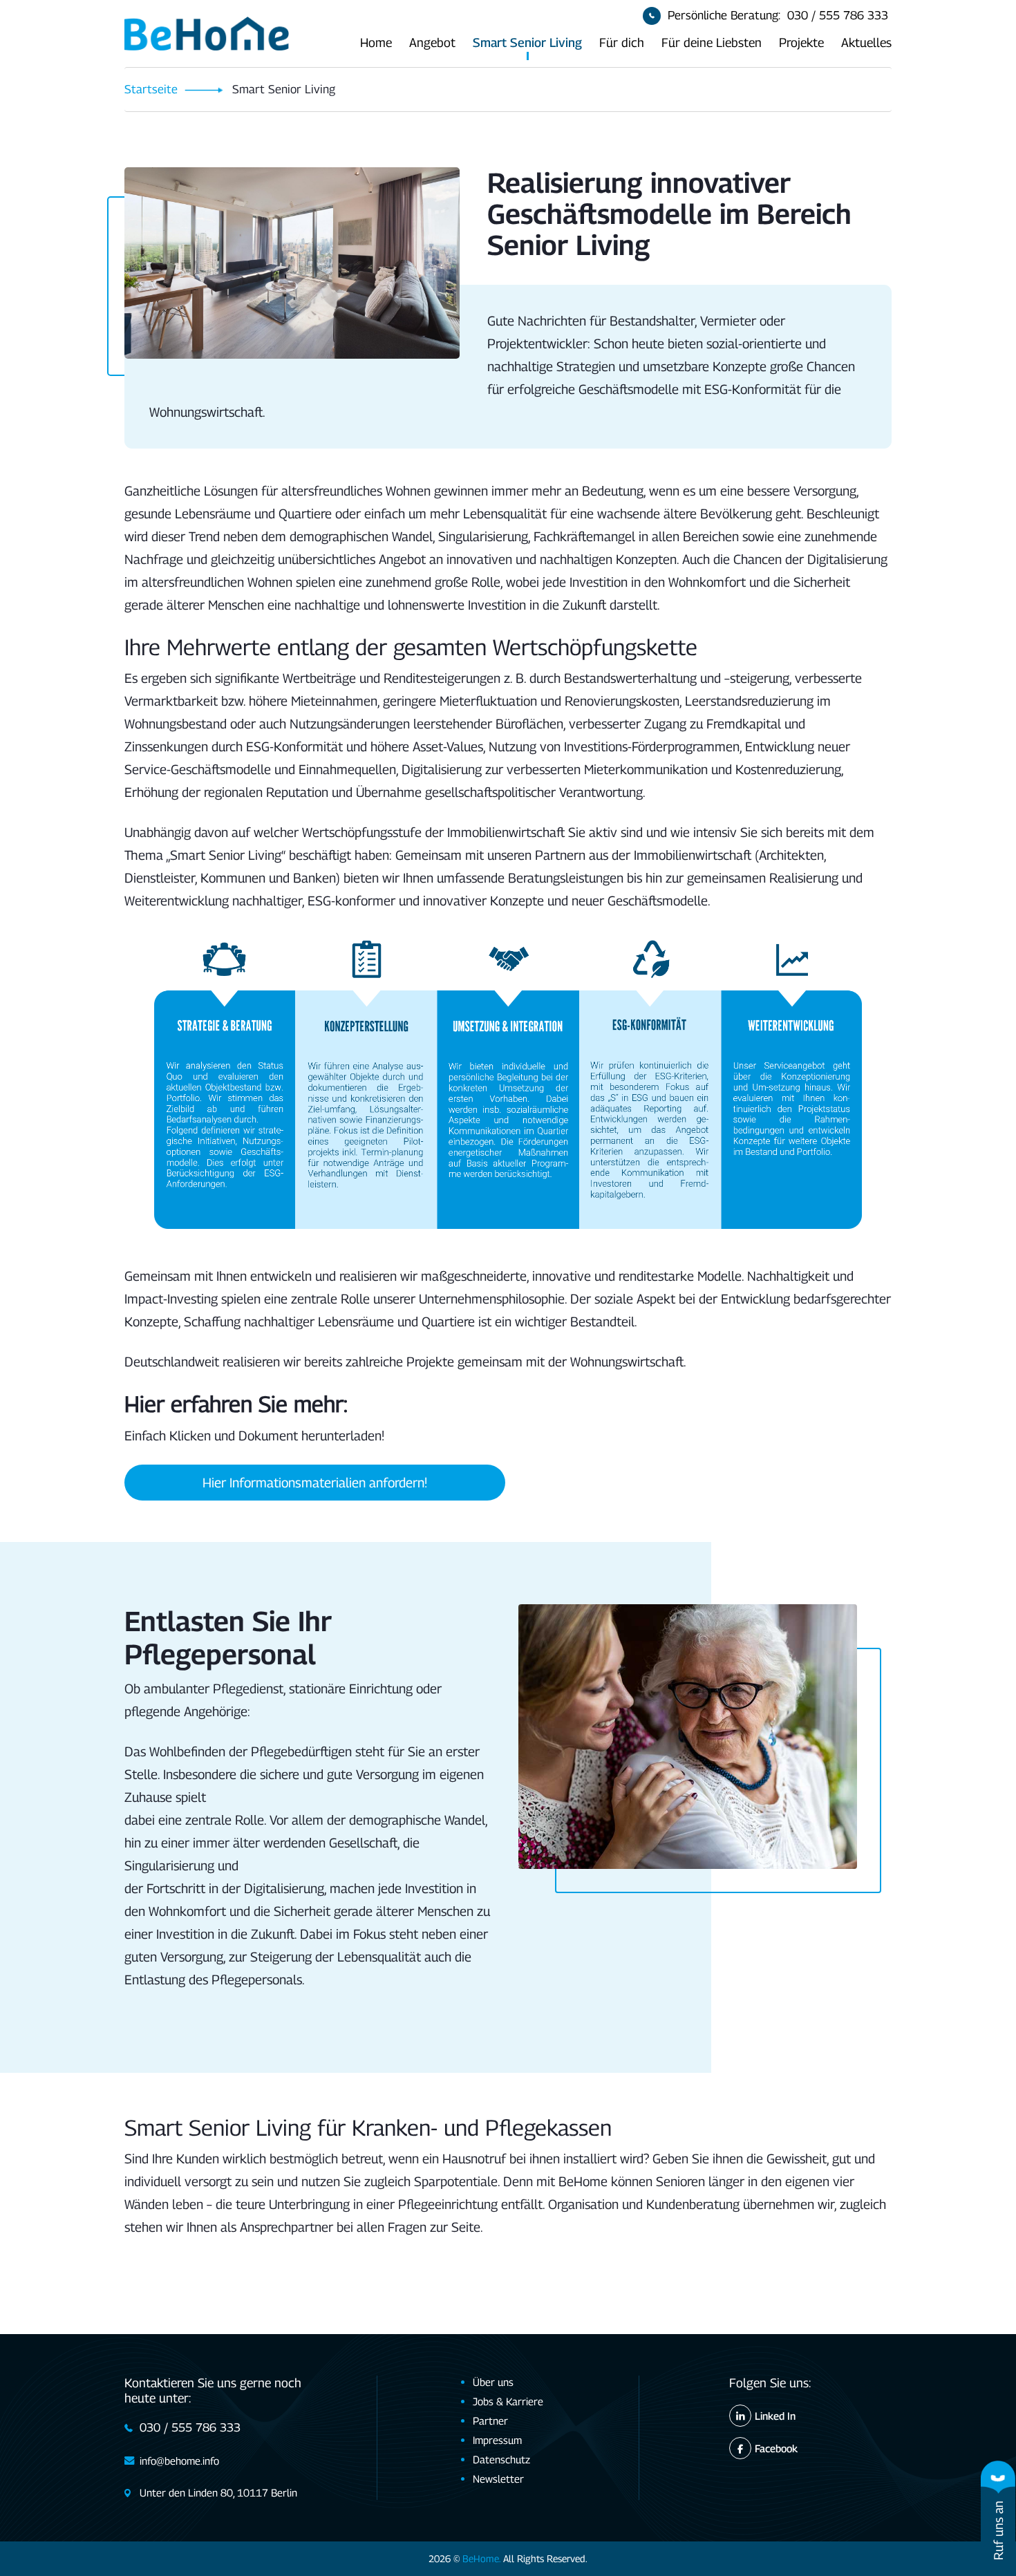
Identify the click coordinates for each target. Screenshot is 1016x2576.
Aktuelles (866, 43)
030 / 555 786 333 (838, 15)
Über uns (493, 2382)
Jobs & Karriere (508, 2401)
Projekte (801, 43)
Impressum (497, 2440)
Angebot (432, 43)
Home (376, 43)
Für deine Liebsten (712, 43)
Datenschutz (501, 2459)
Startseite (151, 89)
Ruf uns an (998, 2530)
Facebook (776, 2448)
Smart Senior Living (527, 43)
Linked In (775, 2416)
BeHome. (481, 2558)
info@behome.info (179, 2461)
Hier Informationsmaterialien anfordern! (315, 1482)
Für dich (622, 43)
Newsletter (498, 2479)
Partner (490, 2420)
